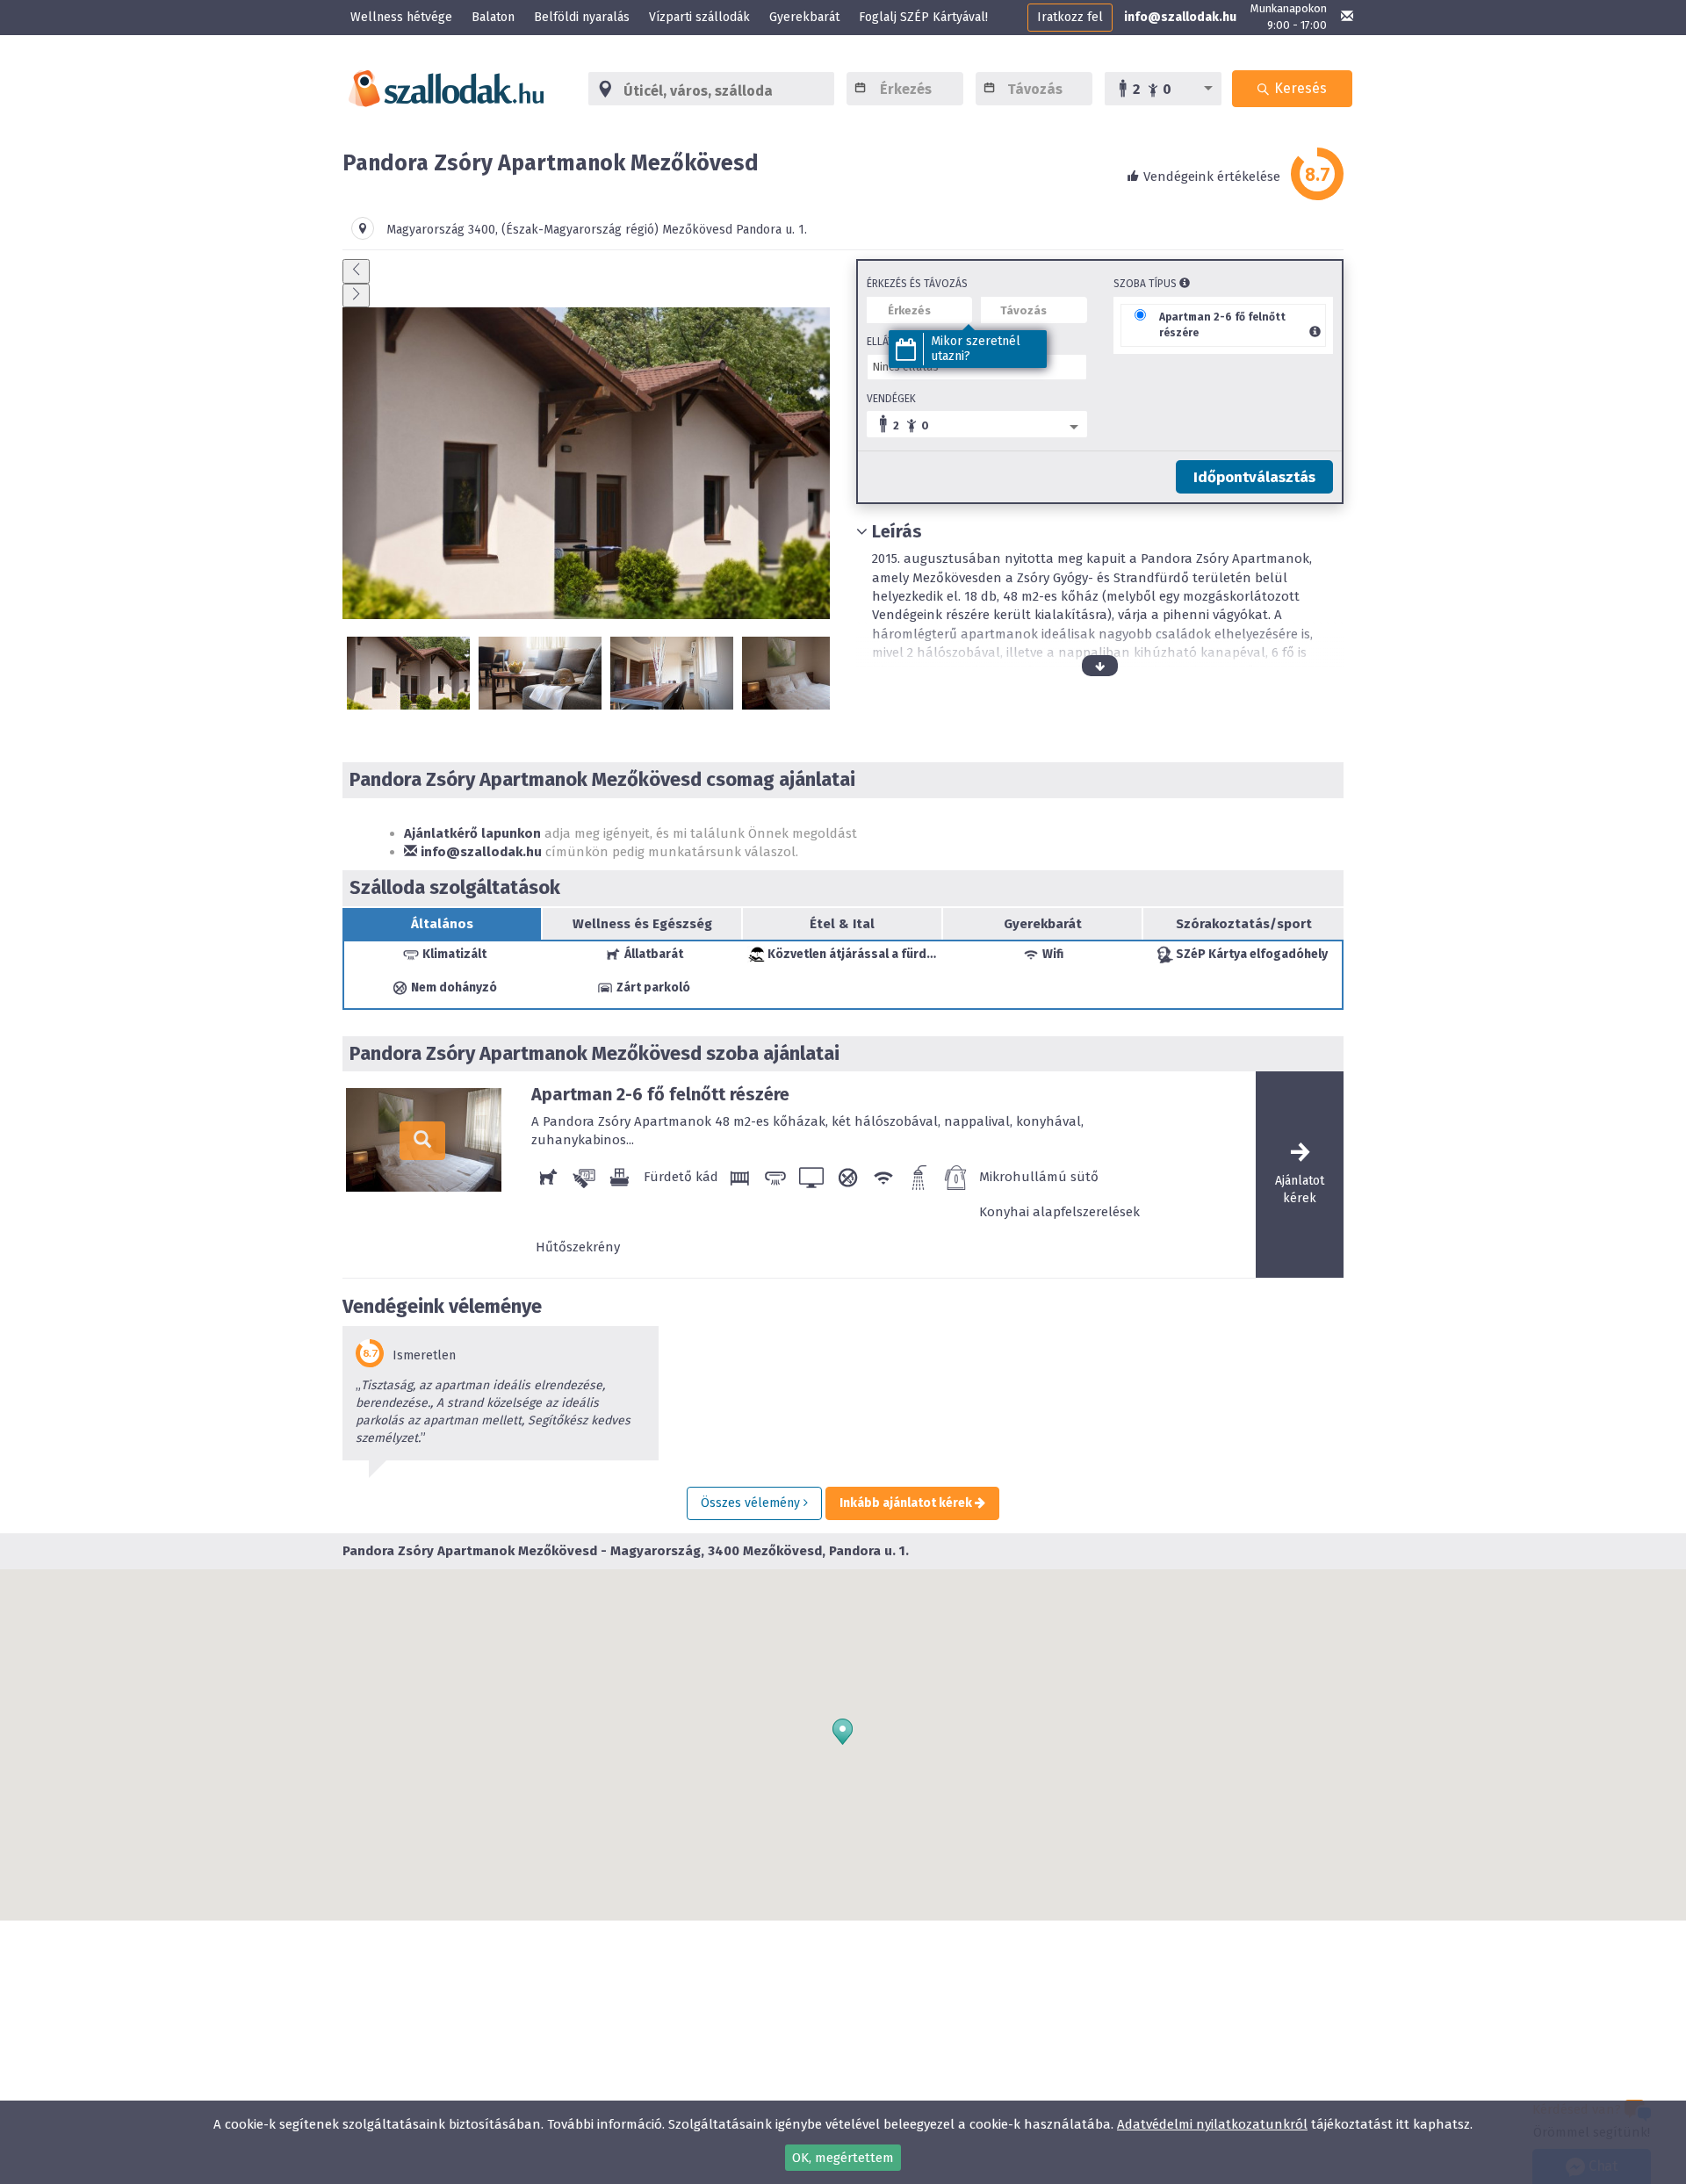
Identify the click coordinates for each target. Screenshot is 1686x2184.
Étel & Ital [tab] (842, 924)
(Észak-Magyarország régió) (580, 230)
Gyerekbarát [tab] (1043, 924)
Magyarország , (444, 230)
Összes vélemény (752, 1503)
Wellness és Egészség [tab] (642, 924)
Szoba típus (1146, 284)
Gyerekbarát (804, 17)
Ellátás (886, 342)
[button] (843, 1732)
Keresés (1299, 88)
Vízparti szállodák (699, 17)
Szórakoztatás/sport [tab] (1244, 924)
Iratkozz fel (1070, 17)
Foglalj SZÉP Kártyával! (923, 17)
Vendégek (891, 399)
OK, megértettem (843, 2158)
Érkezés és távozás (917, 284)
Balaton (493, 17)
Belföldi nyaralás (582, 17)
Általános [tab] (442, 924)
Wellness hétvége (401, 17)
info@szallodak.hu (1180, 17)
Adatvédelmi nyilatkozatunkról (1212, 2124)
